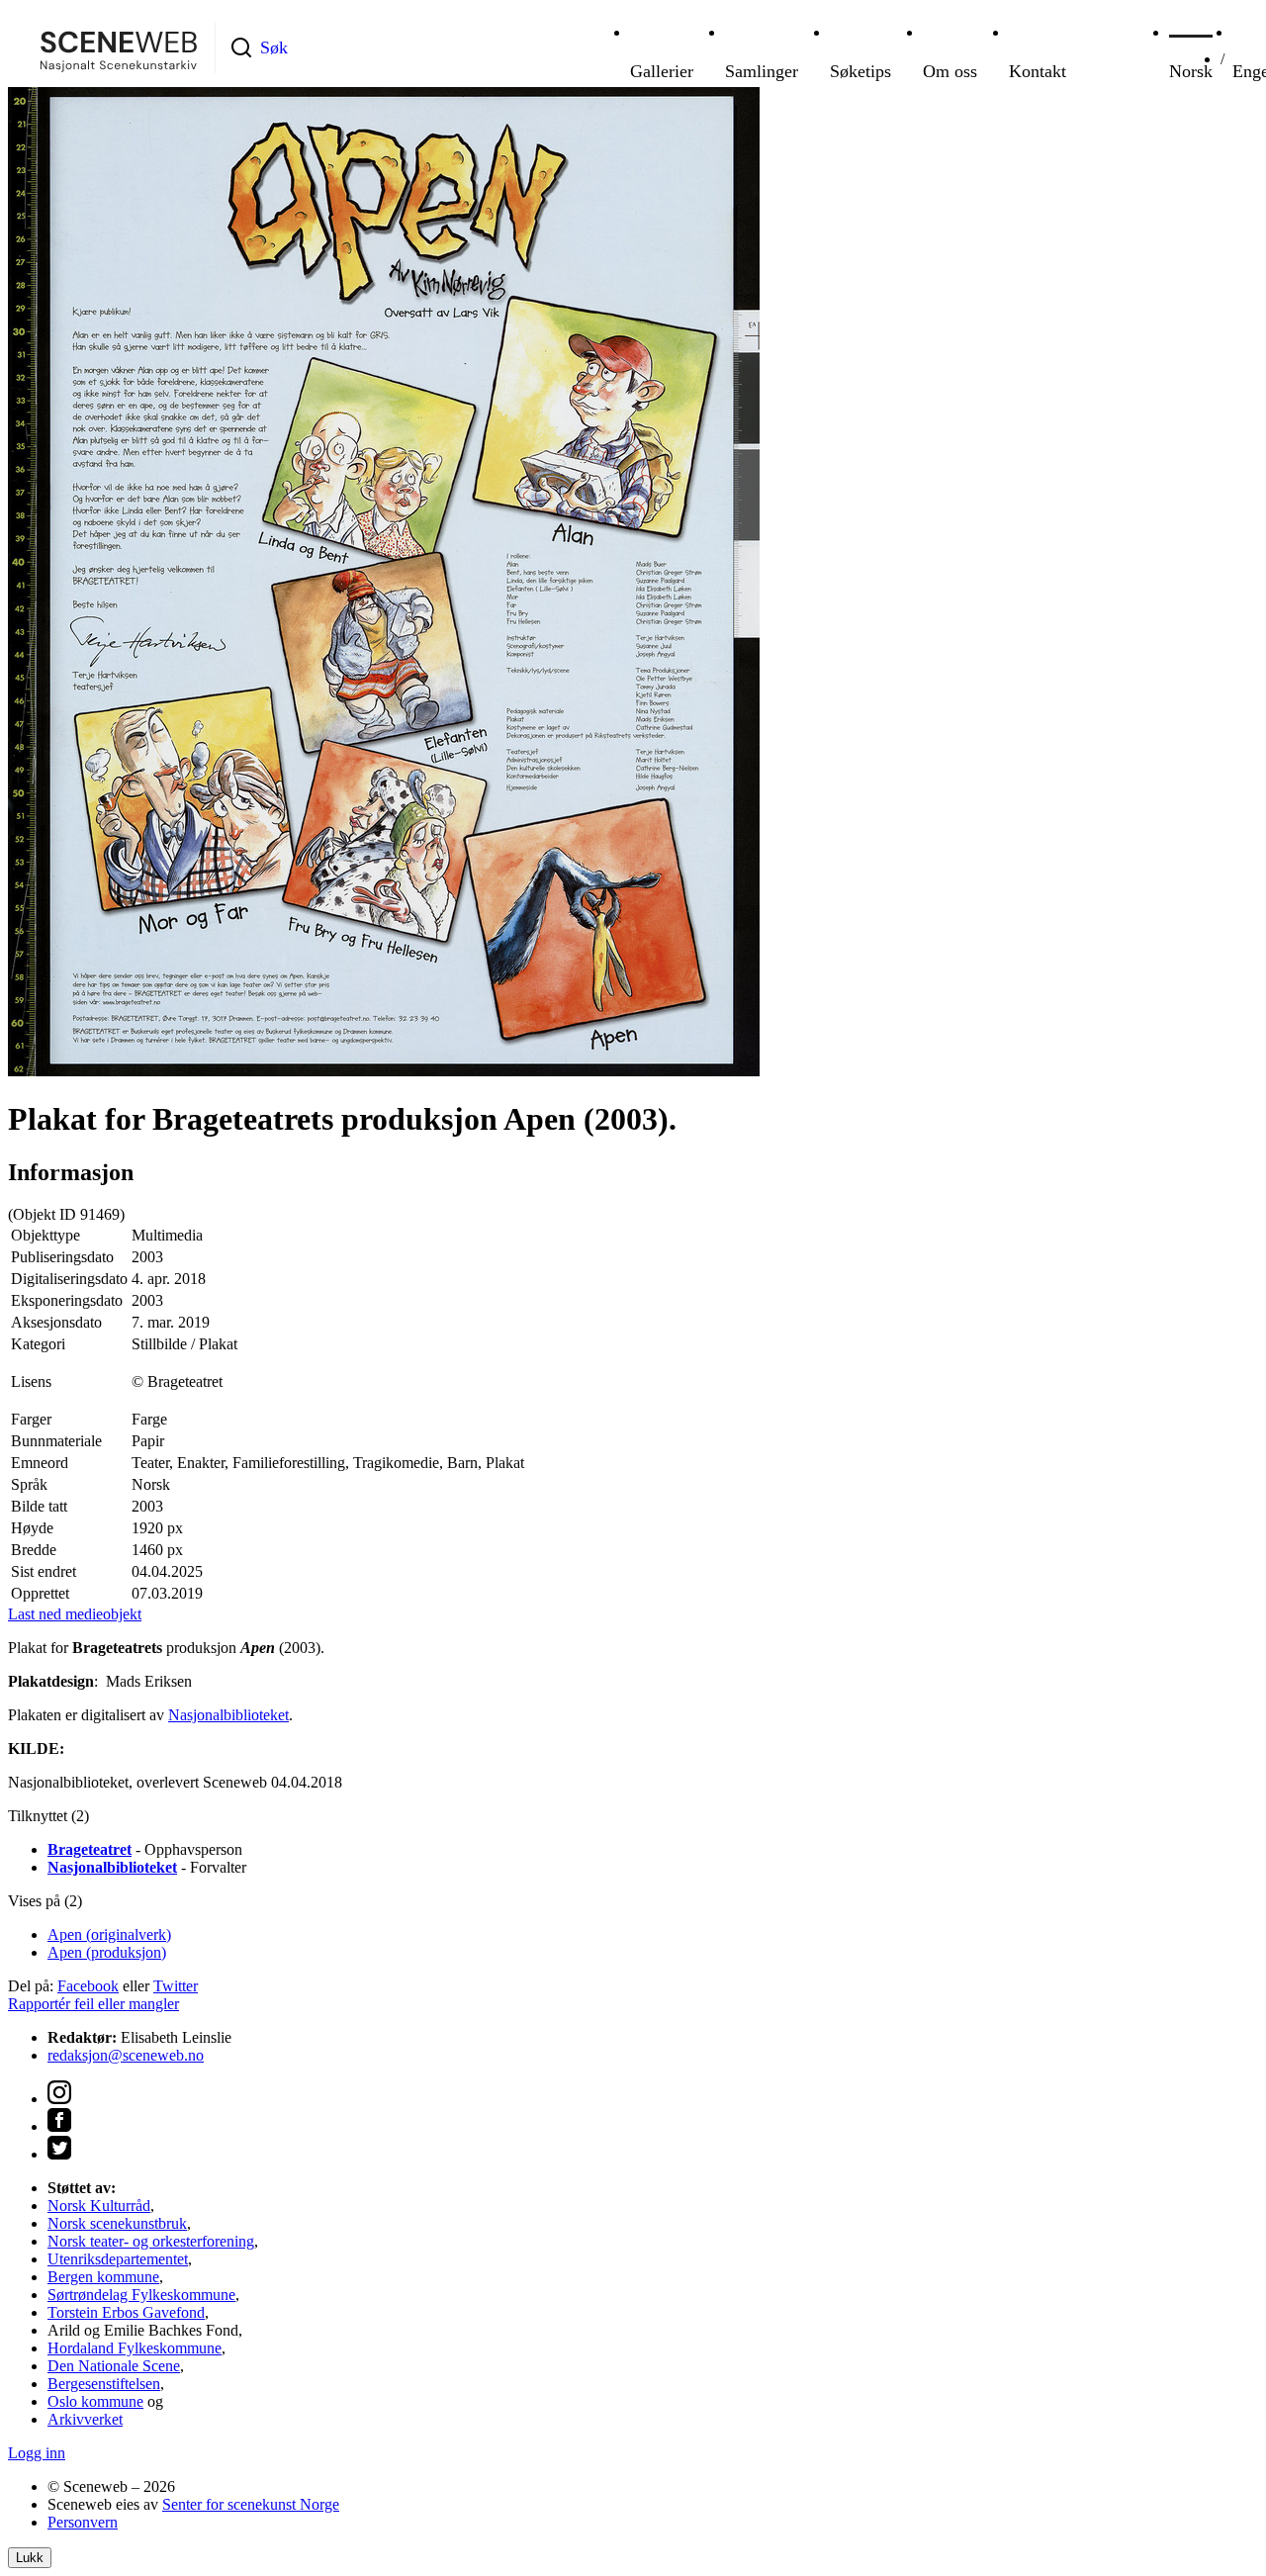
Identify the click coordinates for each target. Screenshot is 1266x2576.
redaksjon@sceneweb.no (126, 2055)
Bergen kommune (103, 2277)
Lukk (30, 2558)
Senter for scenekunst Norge (251, 2504)
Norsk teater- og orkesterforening (151, 2241)
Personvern (83, 2522)
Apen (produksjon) (107, 1952)
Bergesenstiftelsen (104, 2384)
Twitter (176, 1986)
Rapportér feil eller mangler (93, 2004)
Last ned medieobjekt (75, 1614)
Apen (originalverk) (109, 1934)
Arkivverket (85, 2419)
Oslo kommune (95, 2401)
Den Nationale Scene (114, 2366)
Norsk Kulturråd (99, 2206)
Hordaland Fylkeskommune (135, 2348)
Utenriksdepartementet (118, 2259)
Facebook (88, 1986)
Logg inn (37, 2453)
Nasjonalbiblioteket (228, 1715)
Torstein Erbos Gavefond (126, 2312)
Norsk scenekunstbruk (117, 2223)
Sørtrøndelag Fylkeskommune (141, 2295)
